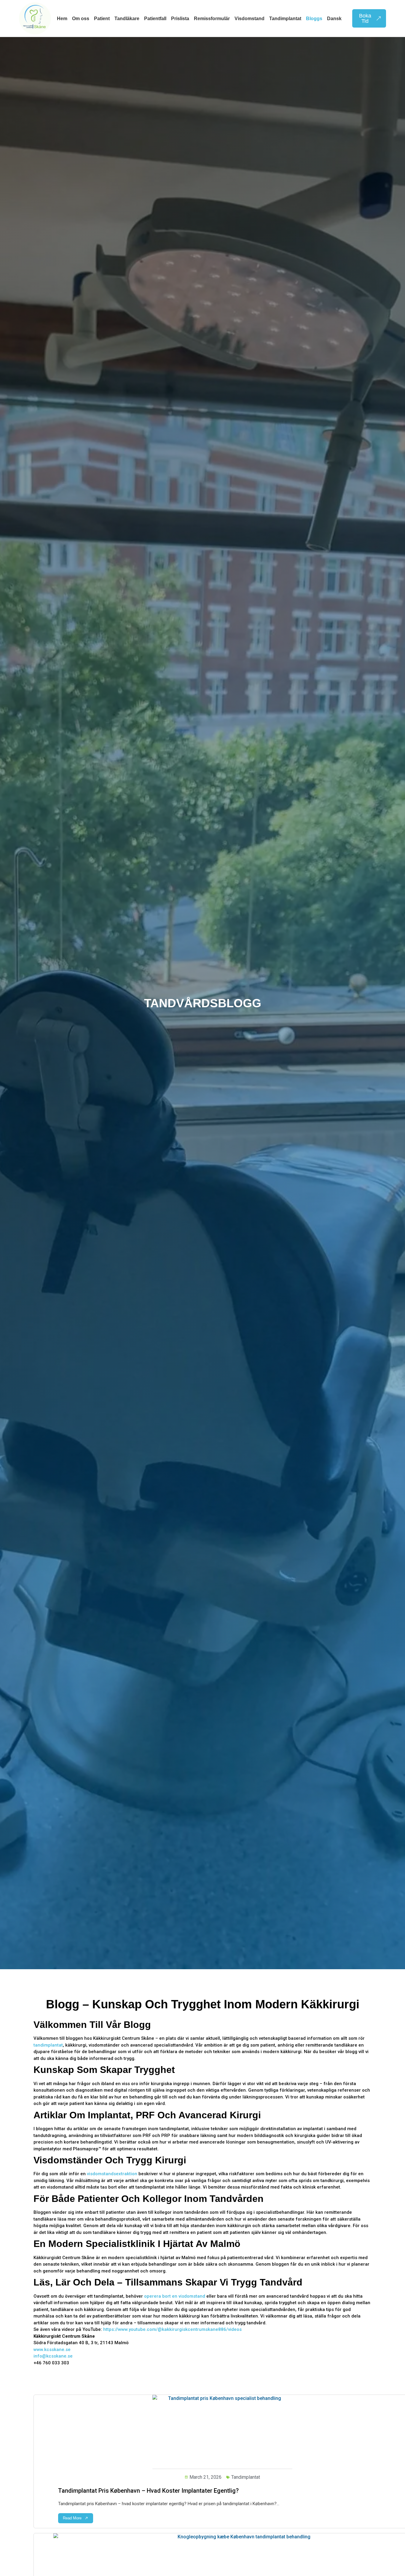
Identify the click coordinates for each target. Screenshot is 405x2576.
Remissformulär (212, 19)
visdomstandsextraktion (112, 2174)
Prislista (180, 19)
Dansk (334, 19)
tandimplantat (48, 2045)
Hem (62, 19)
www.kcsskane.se (52, 2350)
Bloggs (314, 19)
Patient (102, 19)
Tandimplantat (285, 19)
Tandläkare (127, 19)
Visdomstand (249, 19)
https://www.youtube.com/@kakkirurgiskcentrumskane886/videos (172, 2329)
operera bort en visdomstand (175, 2296)
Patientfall (155, 19)
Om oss (81, 19)
